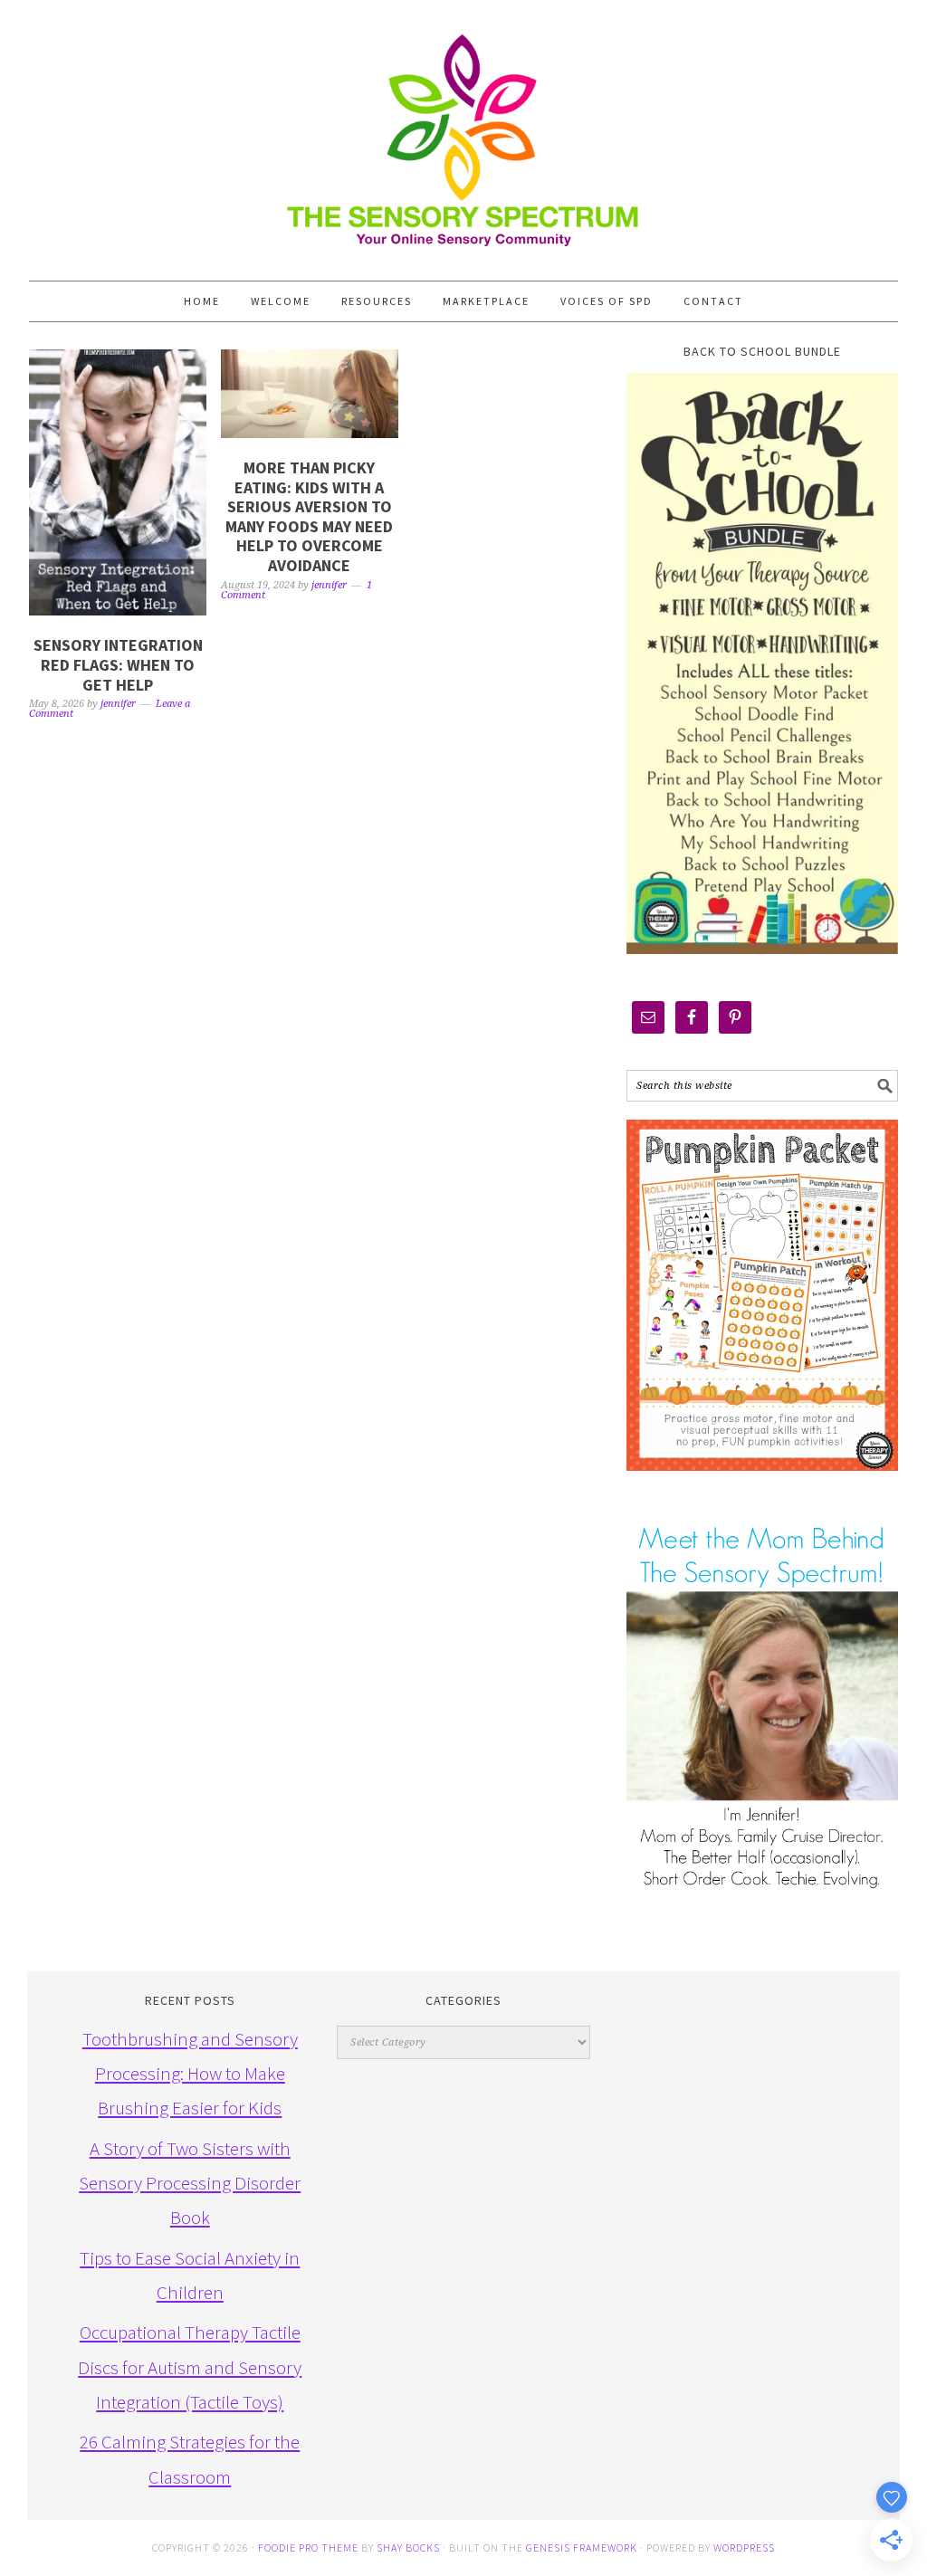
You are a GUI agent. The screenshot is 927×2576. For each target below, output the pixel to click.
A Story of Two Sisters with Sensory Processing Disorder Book (190, 2183)
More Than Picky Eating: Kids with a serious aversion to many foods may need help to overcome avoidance (309, 516)
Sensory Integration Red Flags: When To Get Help (118, 664)
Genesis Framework (582, 2547)
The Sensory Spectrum (463, 131)
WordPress (744, 2547)
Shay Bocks (408, 2547)
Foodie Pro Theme (308, 2547)
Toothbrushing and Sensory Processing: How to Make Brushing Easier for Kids (190, 2074)
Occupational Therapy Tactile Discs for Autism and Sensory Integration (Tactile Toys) (190, 2367)
